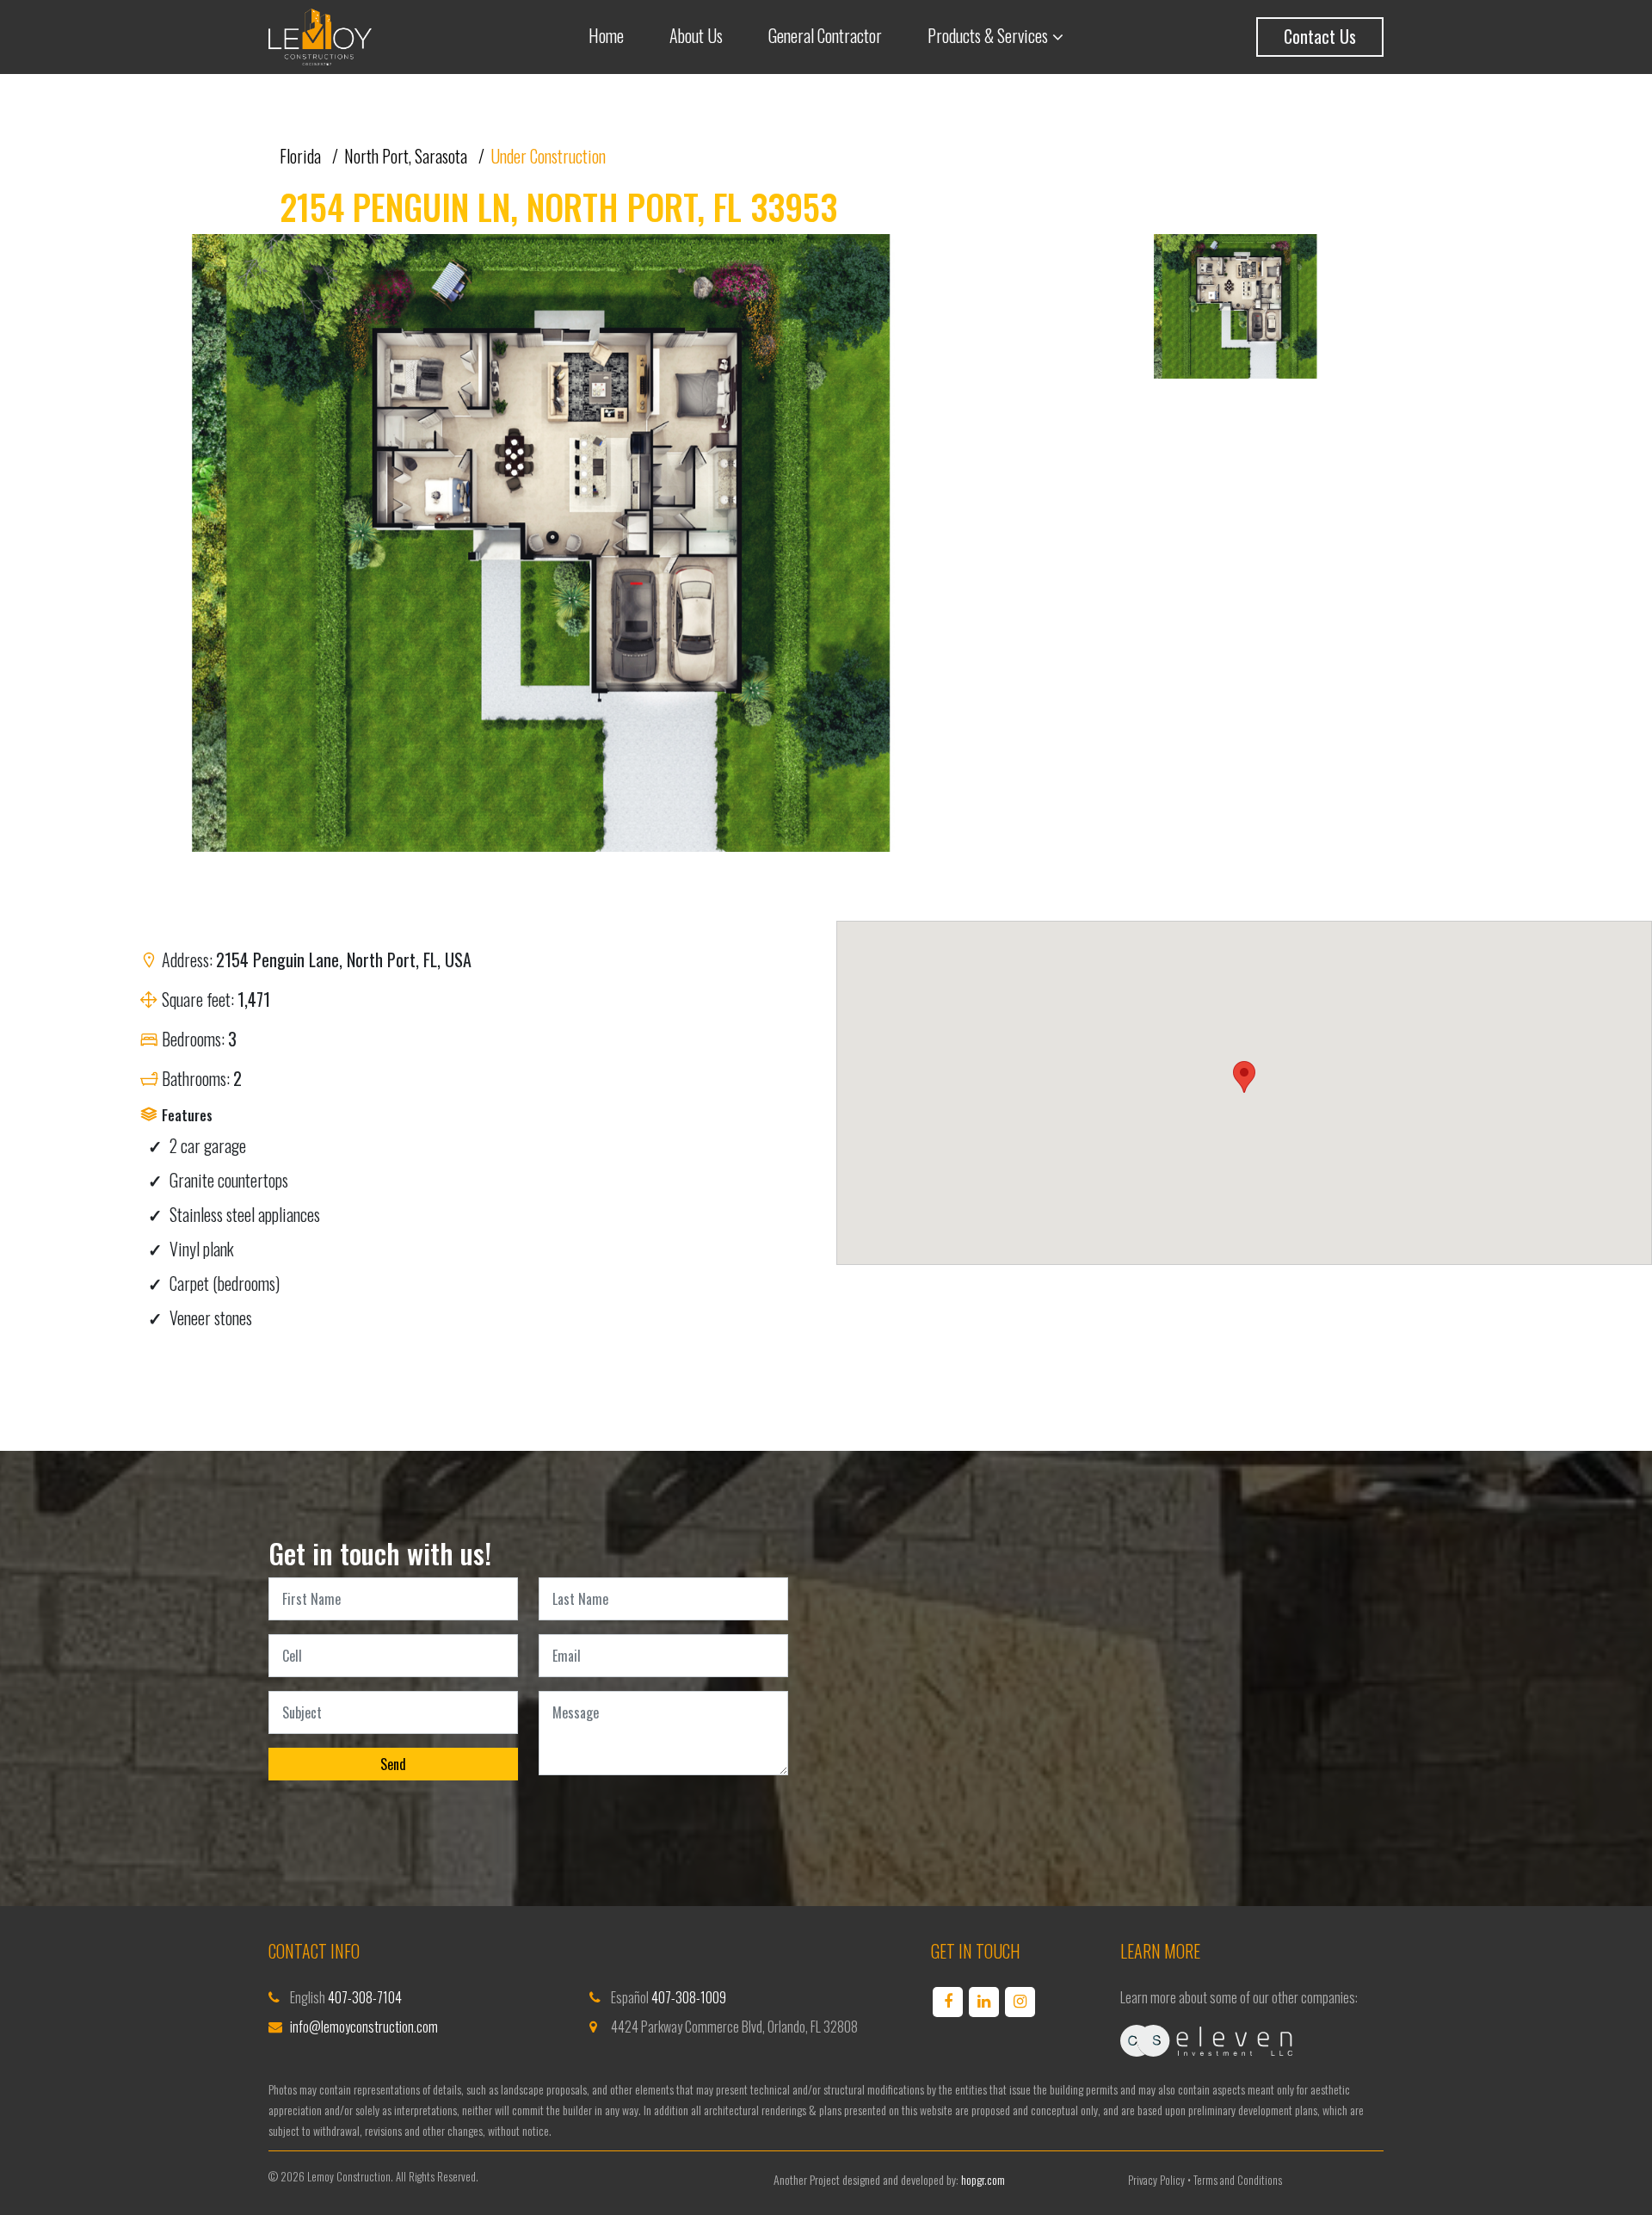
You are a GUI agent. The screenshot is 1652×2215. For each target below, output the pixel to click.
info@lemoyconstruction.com (364, 2027)
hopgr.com (983, 2179)
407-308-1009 (689, 1997)
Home (606, 35)
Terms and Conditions (1238, 2180)
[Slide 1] (1237, 311)
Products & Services (988, 35)
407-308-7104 (365, 1997)
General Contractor (825, 35)
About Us (696, 35)
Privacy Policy (1156, 2180)
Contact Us (1320, 36)
